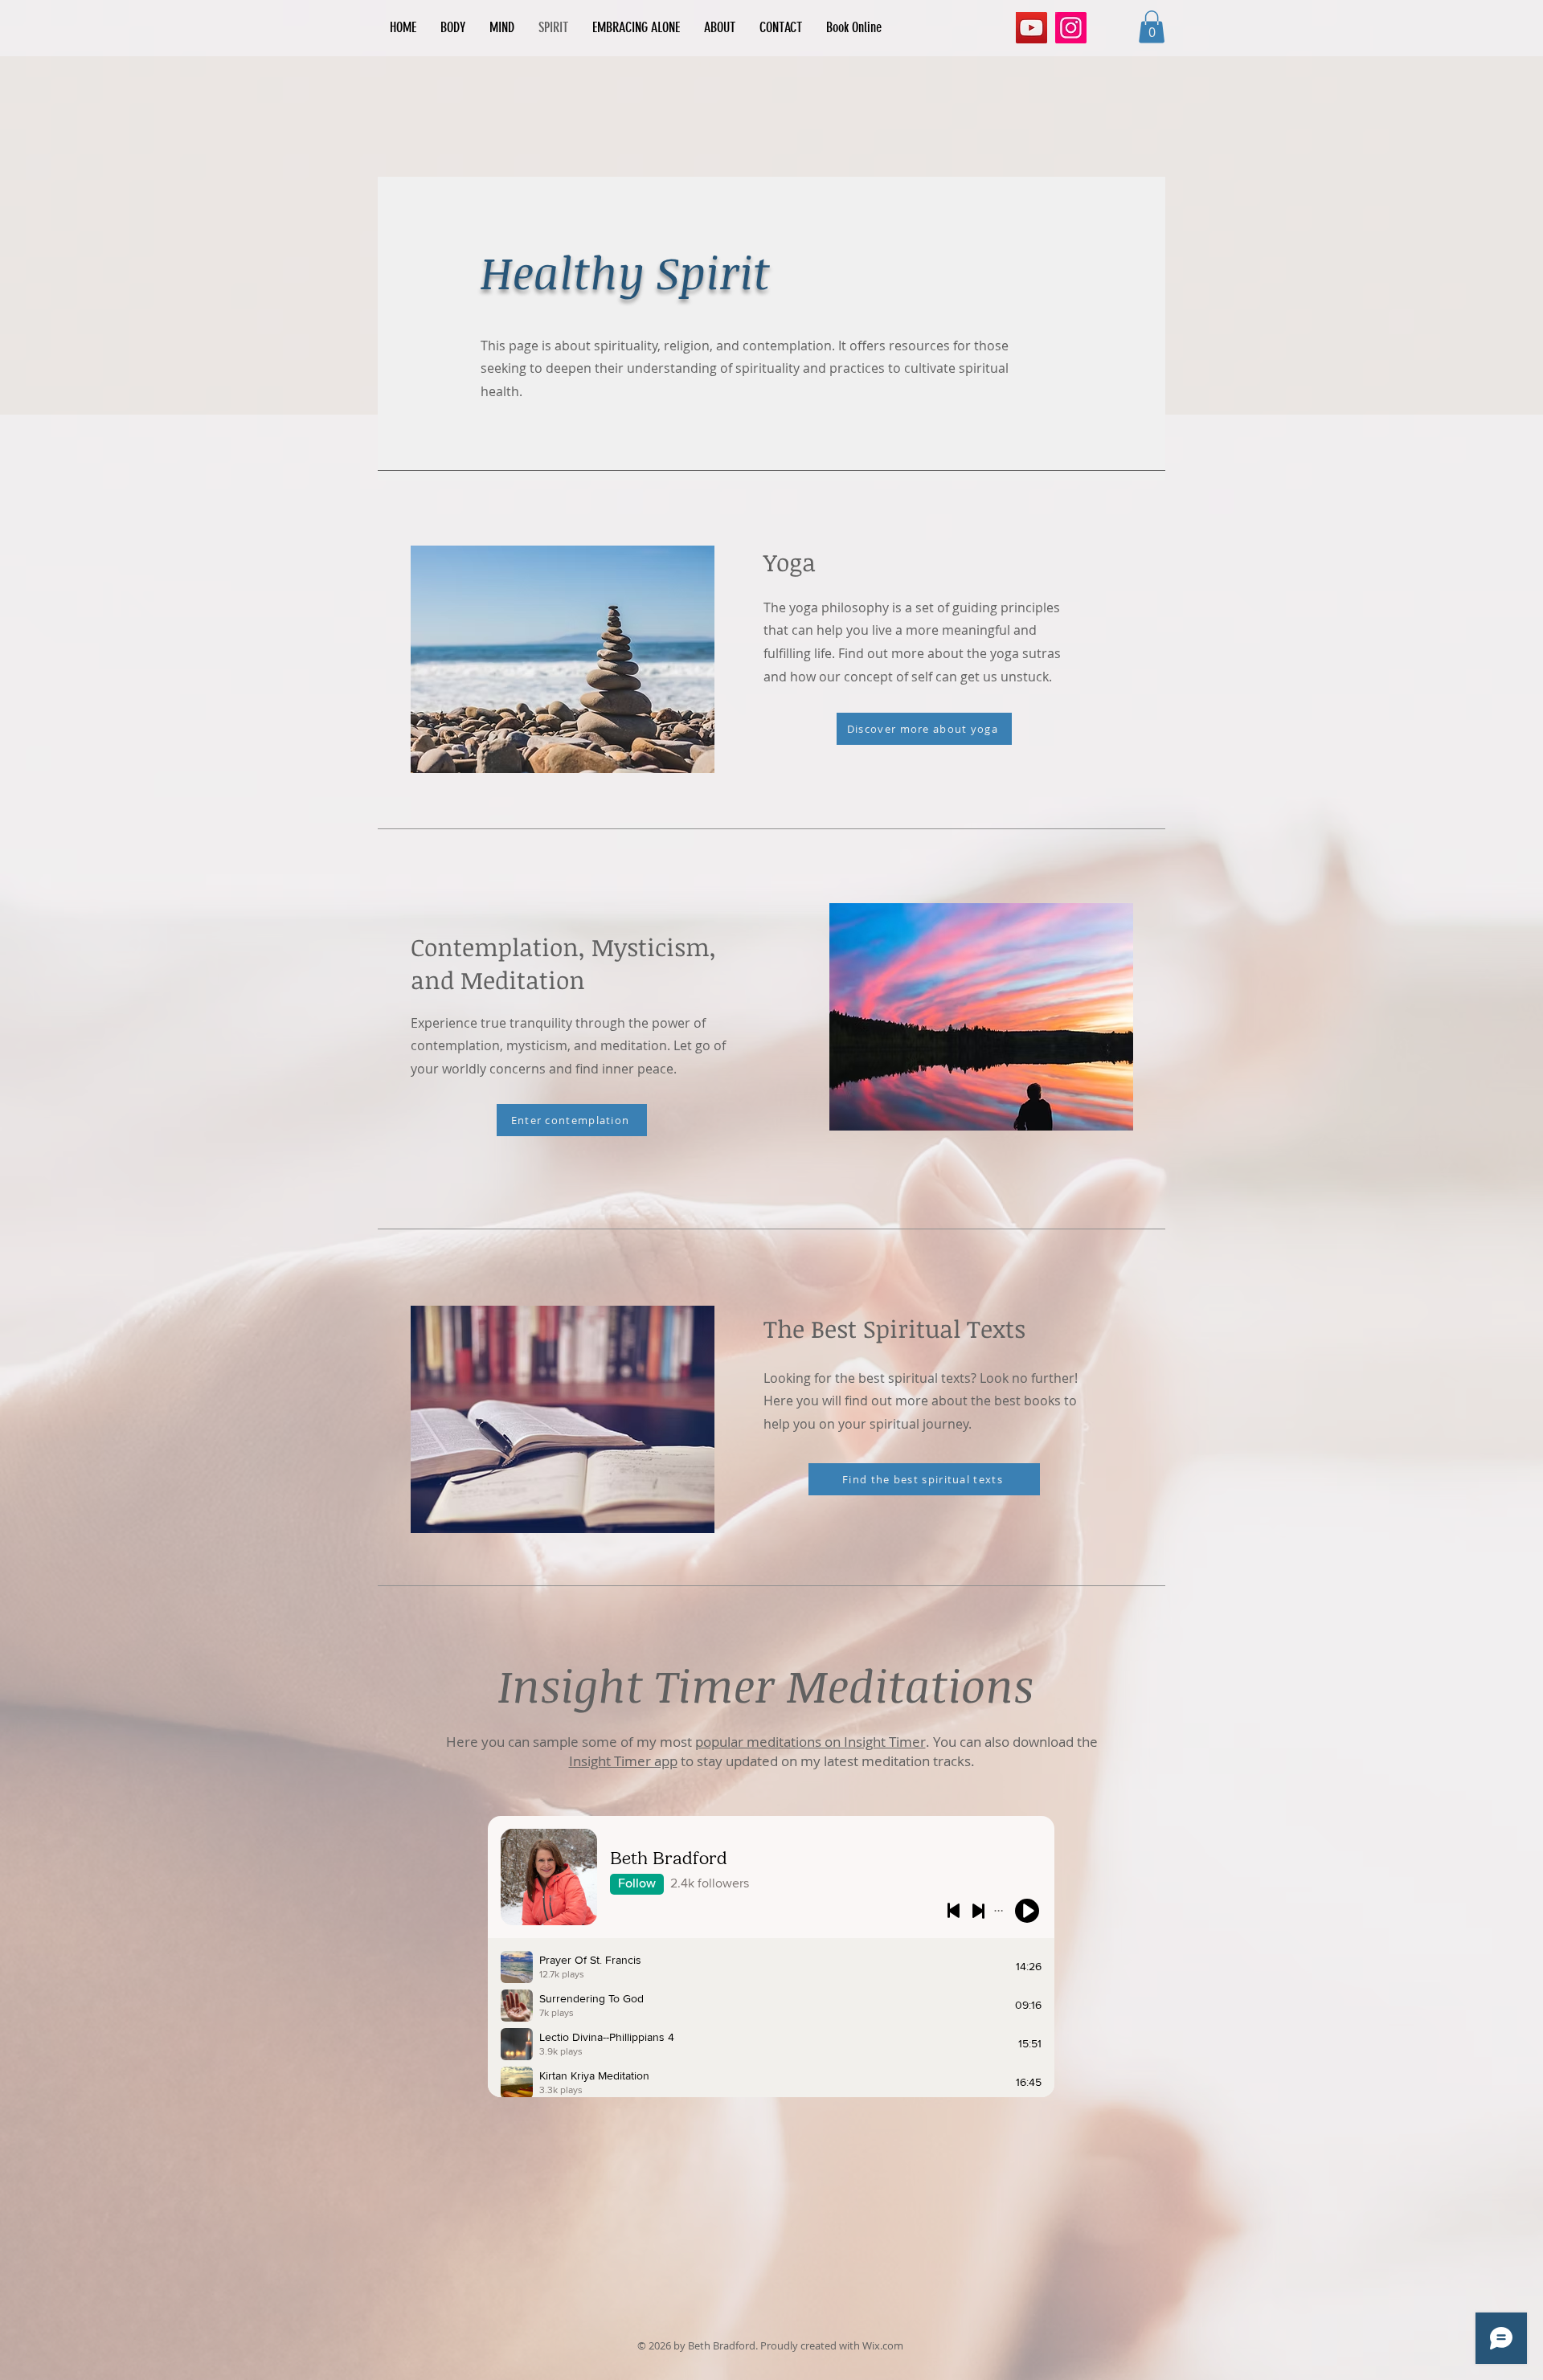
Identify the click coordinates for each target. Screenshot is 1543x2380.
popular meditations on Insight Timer (810, 1742)
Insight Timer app (623, 1761)
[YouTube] (1031, 28)
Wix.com (883, 2345)
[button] (1152, 27)
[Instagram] (1071, 28)
